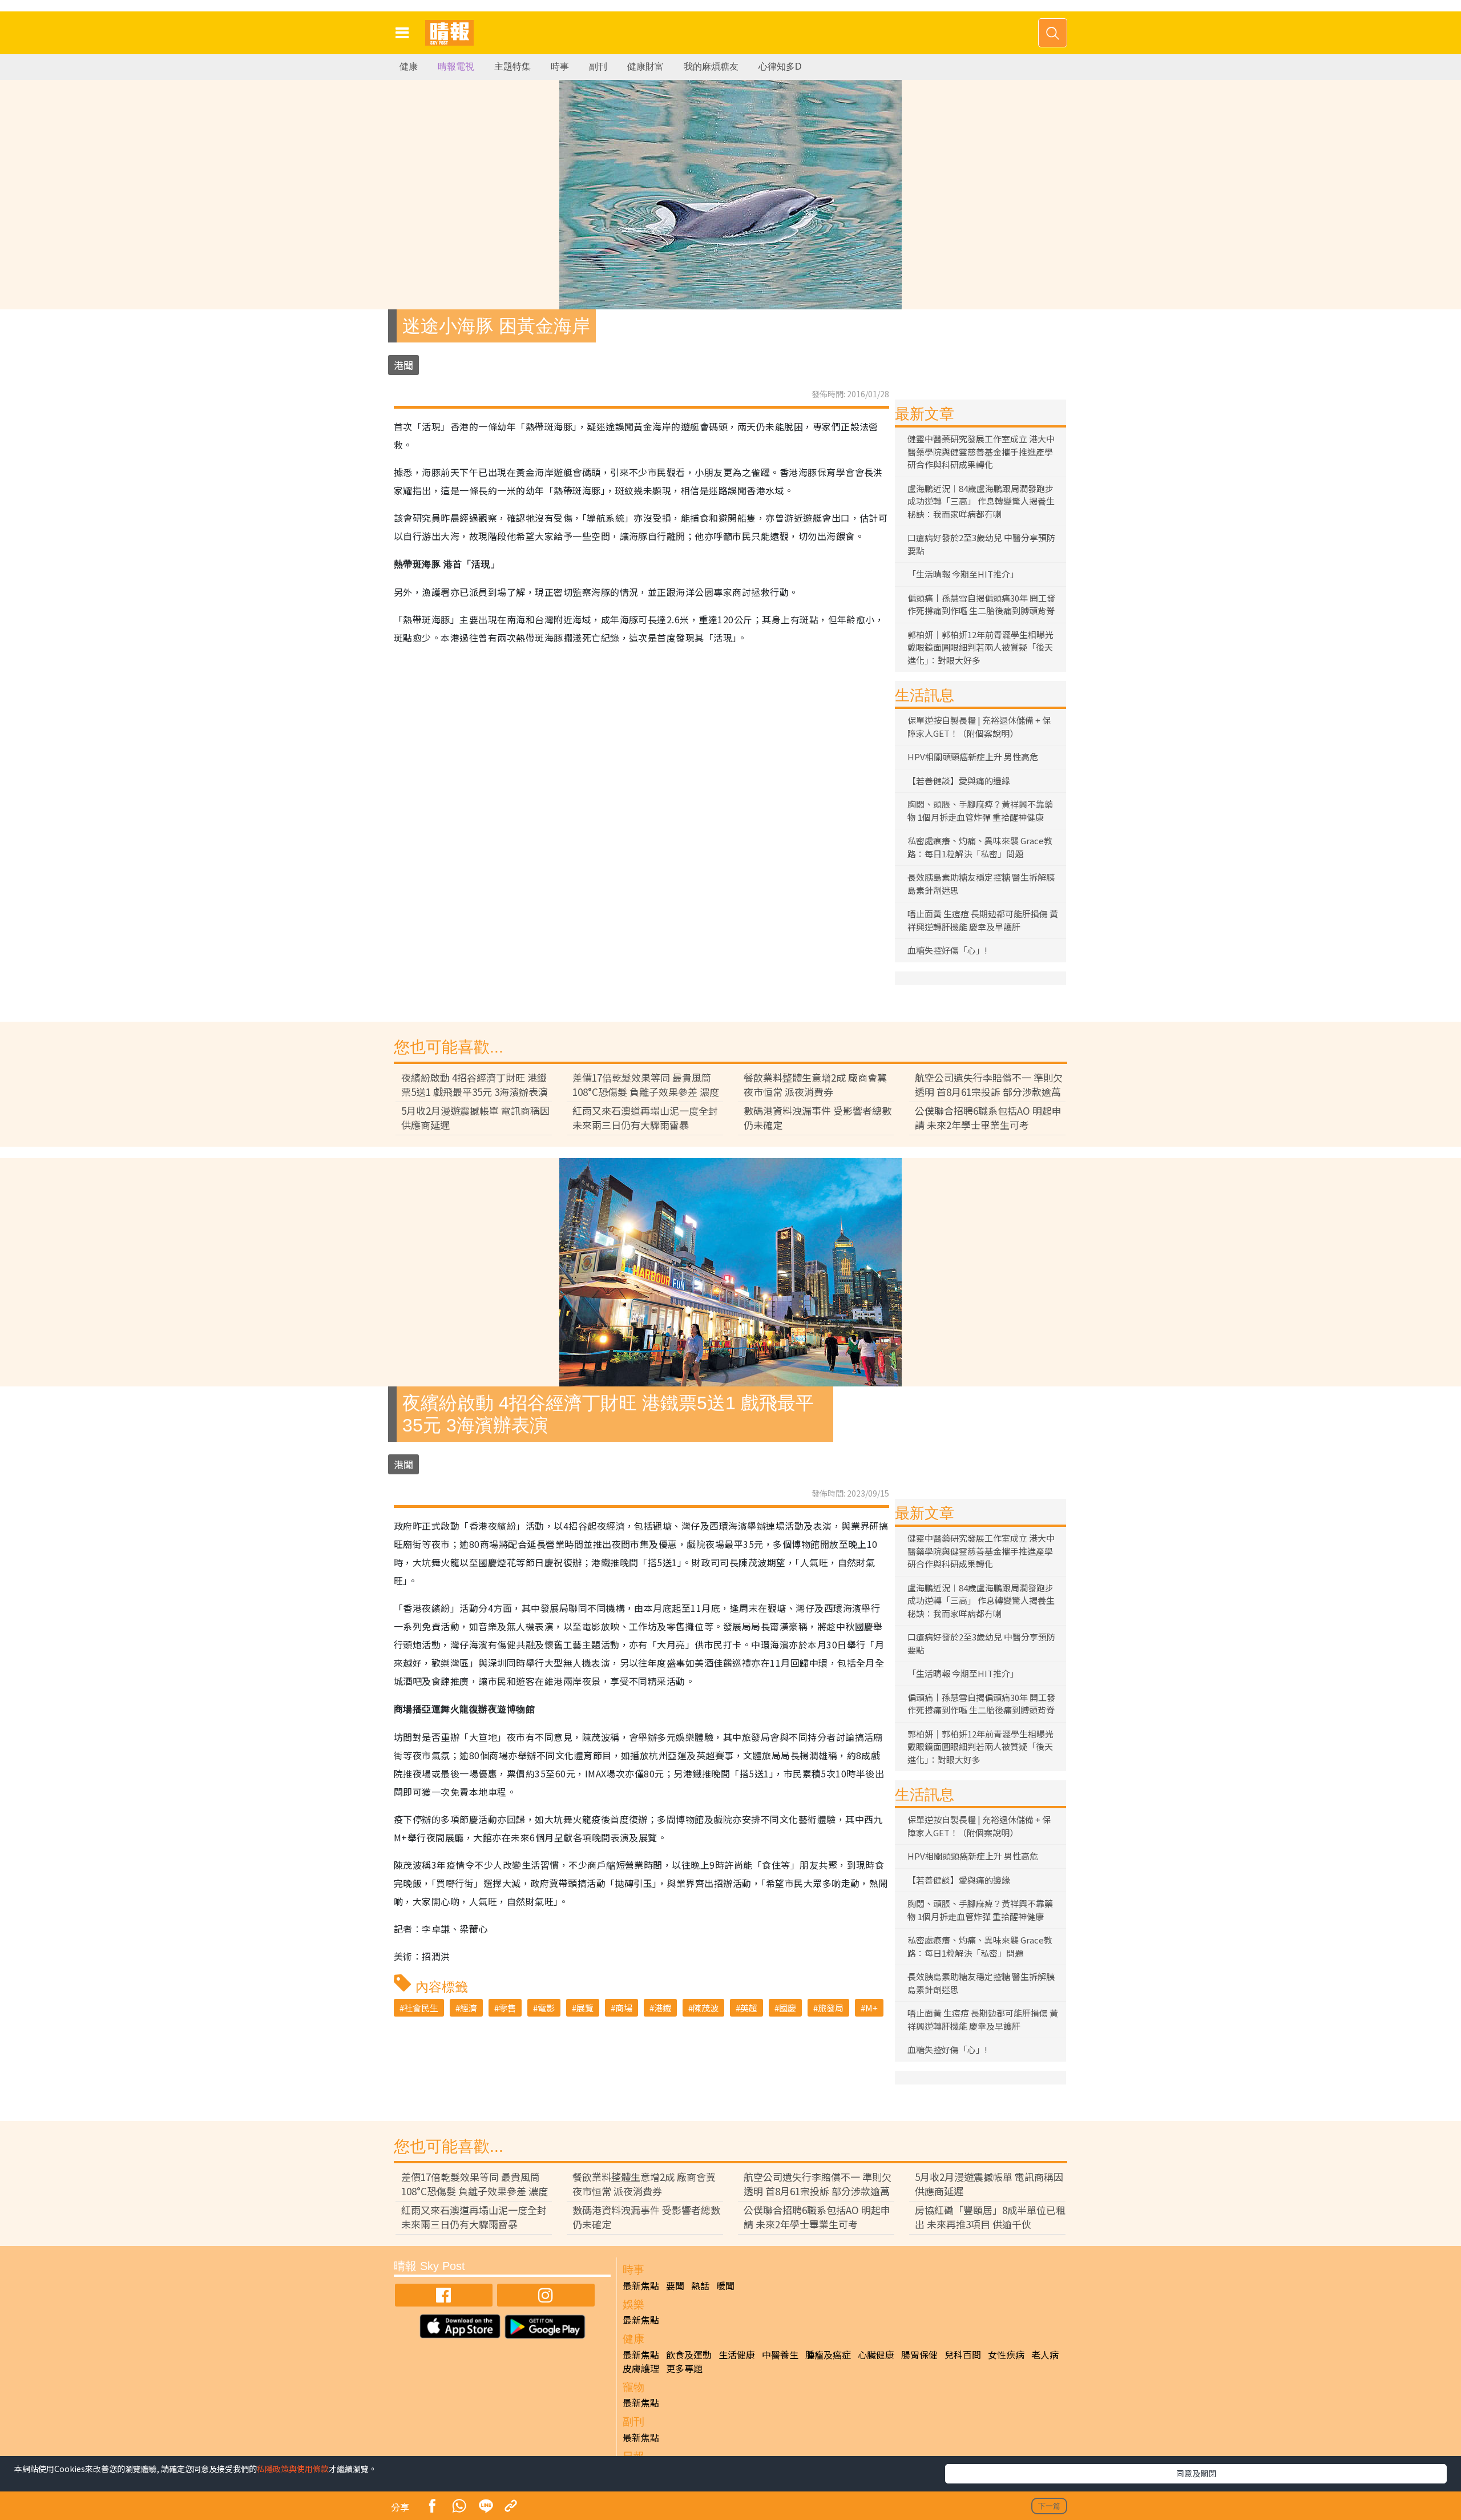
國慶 (788, 2008)
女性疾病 (1006, 2354)
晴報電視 (456, 66)
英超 (749, 2008)
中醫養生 (780, 2354)
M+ (871, 2008)
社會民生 (421, 2008)
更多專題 (684, 2368)
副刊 (598, 66)
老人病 (1045, 2354)
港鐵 (663, 2008)
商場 (624, 2008)
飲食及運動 (689, 2354)
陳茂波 (706, 2008)
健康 (409, 66)
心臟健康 (876, 2354)
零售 (507, 2008)
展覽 (585, 2008)
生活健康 (737, 2354)
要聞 (675, 2285)
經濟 (469, 2008)
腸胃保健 (919, 2354)
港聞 (403, 365)
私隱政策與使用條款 (293, 2469)
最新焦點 (641, 2285)
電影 (546, 2008)
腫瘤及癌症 (828, 2354)
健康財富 (645, 66)
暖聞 (725, 2285)
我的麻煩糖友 (711, 66)
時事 (560, 66)
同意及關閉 (1196, 2473)
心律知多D (780, 66)
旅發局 (831, 2008)
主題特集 (512, 66)
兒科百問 (963, 2354)
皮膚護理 (641, 2368)
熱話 (700, 2285)
